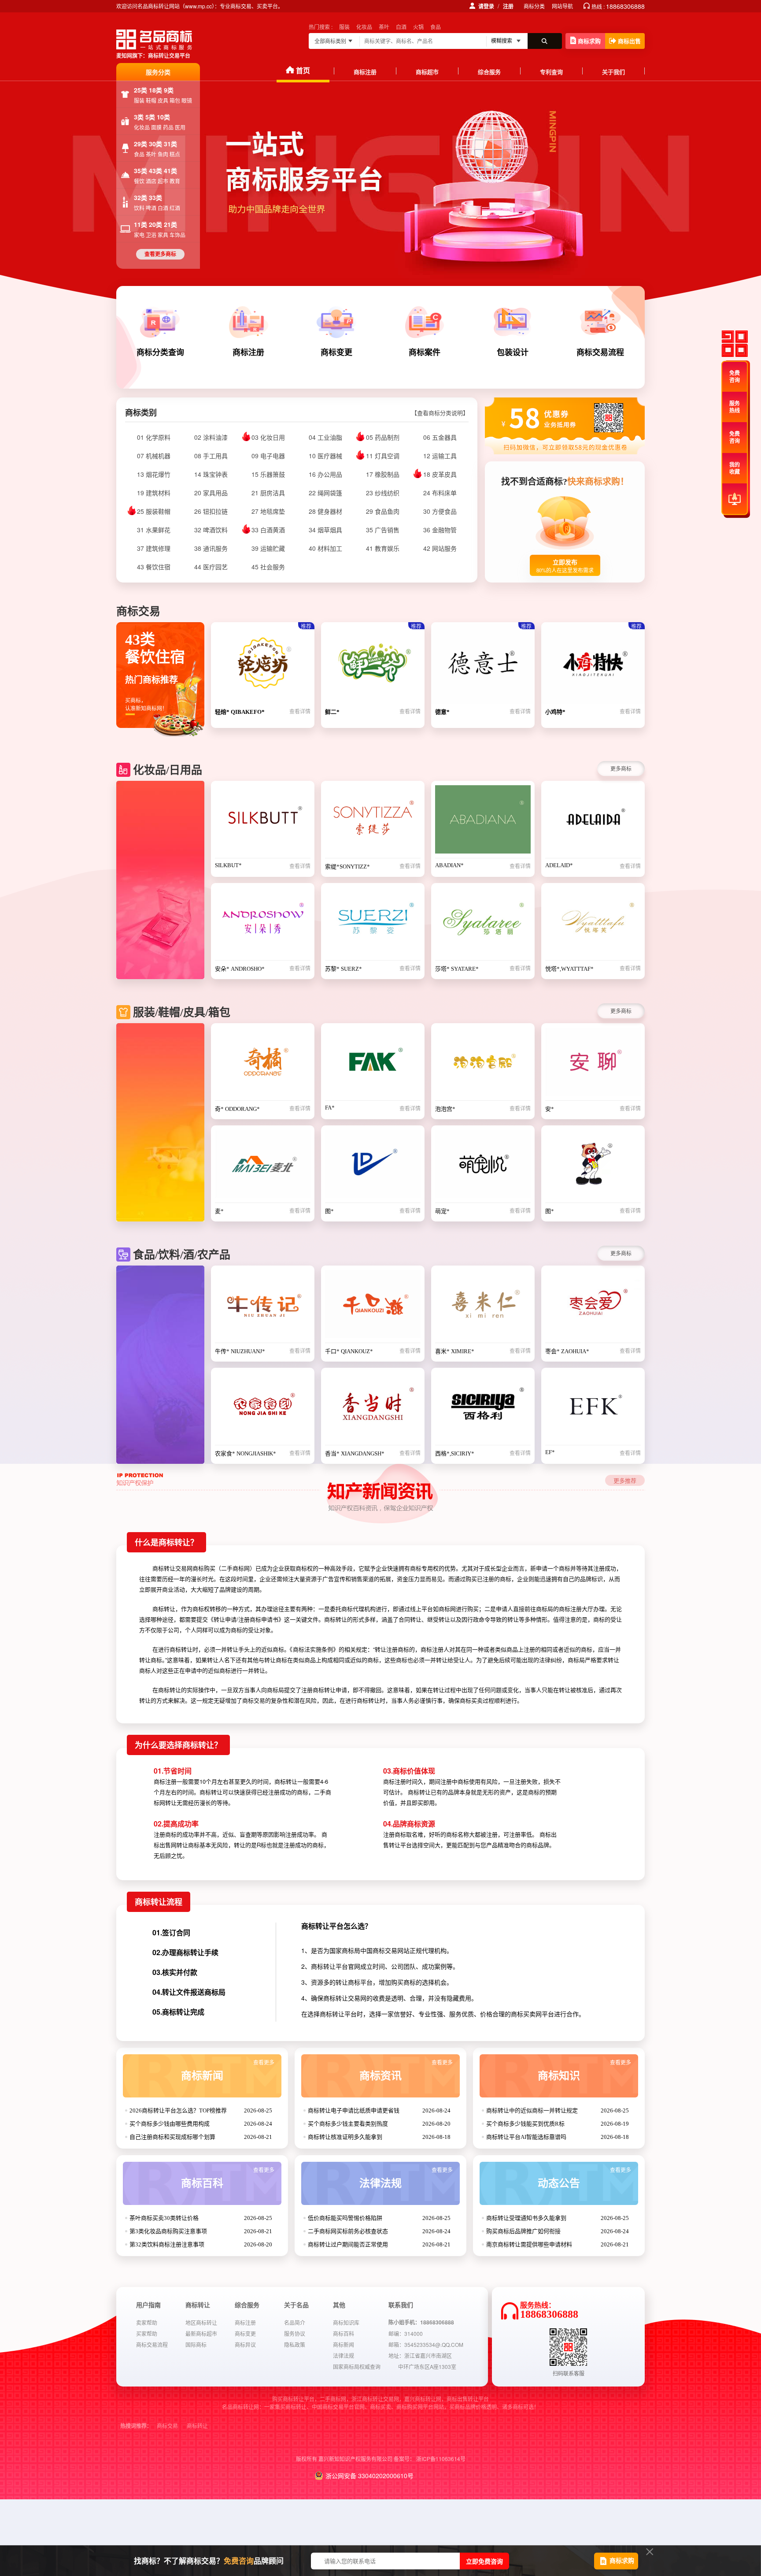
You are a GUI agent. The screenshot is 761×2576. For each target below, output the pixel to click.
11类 (141, 224)
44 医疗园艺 (211, 567)
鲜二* (332, 712)
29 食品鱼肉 (383, 511)
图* (329, 1211)
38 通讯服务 (211, 548)
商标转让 (197, 2426)
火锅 (418, 27)
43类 (156, 171)
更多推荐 (625, 1480)
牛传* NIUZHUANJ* (240, 1351)
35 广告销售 (383, 530)
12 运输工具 (440, 456)
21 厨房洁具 (268, 493)
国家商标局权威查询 (357, 2366)
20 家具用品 (211, 493)
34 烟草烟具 (325, 530)
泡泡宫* (445, 1109)
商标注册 (365, 72)
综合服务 (489, 72)
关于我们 (613, 72)
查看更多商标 (160, 254)
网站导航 (562, 6)
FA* (330, 1108)
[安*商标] (593, 1064)
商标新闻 (228, 2071)
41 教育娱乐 (383, 548)
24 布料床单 (440, 493)
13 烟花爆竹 (154, 474)
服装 (344, 27)
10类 (163, 117)
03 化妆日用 (268, 437)
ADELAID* (559, 865)
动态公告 (584, 2178)
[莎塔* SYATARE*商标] (483, 924)
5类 (151, 117)
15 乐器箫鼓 (268, 474)
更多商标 (621, 768)
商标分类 (534, 6)
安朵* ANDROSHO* (240, 969)
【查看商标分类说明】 (440, 413)
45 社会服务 (268, 567)
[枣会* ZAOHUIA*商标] (593, 1307)
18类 (156, 90)
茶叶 (384, 27)
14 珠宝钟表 (211, 474)
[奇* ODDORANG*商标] (263, 1064)
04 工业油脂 (325, 437)
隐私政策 (295, 2344)
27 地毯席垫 (268, 511)
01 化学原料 (154, 437)
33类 (155, 197)
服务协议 (295, 2333)
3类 (140, 117)
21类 (170, 224)
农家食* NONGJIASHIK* (246, 1453)
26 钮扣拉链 (211, 511)
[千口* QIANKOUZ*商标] (373, 1307)
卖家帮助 (147, 2322)
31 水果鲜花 (154, 530)
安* (550, 1109)
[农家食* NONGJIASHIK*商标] (263, 1409)
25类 (141, 90)
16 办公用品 (325, 474)
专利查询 (551, 72)
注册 (508, 6)
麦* (219, 1211)
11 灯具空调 (383, 456)
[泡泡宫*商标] (483, 1064)
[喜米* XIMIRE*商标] (483, 1307)
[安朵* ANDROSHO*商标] (263, 924)
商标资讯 (406, 2071)
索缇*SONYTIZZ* (347, 867)
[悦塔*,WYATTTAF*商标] (593, 924)
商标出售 (629, 41)
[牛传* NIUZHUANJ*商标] (263, 1307)
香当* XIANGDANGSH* (355, 1453)
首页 (303, 70)
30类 (156, 144)
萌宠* (442, 1211)
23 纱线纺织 (383, 493)
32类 (141, 197)
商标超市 (427, 72)
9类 (169, 90)
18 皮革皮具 (440, 474)
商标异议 (245, 2344)
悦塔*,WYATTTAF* (569, 969)
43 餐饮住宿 (154, 567)
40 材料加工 (325, 548)
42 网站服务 (440, 548)
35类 (141, 171)
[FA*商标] (373, 1064)
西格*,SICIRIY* (455, 1453)
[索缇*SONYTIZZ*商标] (373, 822)
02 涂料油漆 (211, 437)
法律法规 (406, 2178)
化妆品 (364, 27)
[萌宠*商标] (483, 1166)
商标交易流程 (152, 2344)
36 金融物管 (440, 530)
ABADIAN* (449, 865)
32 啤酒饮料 (211, 530)
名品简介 (295, 2322)
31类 (170, 144)
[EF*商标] (593, 1409)
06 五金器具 (440, 437)
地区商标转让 (201, 2322)
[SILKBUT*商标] (263, 822)
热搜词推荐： (136, 2426)
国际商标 (196, 2344)
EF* (550, 1452)
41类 (170, 171)
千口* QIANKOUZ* (349, 1351)
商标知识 (584, 2071)
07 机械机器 (154, 456)
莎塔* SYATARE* (457, 969)
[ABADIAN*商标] (483, 822)
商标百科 (228, 2178)
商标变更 (245, 2333)
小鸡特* (555, 712)
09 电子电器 (268, 456)
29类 (141, 144)
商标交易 (167, 2426)
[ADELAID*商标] (593, 822)
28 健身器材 (325, 511)
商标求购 (589, 41)
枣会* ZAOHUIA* (567, 1351)
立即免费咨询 (484, 2561)
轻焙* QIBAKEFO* (240, 712)
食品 (436, 27)
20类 (156, 224)
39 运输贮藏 (268, 548)
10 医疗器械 (325, 456)
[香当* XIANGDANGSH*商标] (373, 1409)
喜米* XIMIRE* (455, 1351)
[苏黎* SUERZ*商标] (373, 924)
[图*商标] (373, 1166)
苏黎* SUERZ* (344, 969)
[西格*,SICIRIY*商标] (483, 1409)
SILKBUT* (228, 865)
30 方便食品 (440, 511)
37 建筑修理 (154, 548)
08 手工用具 (211, 456)
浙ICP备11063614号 (441, 2459)
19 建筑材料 (154, 493)
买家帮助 (147, 2333)
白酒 (401, 27)
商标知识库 (346, 2322)
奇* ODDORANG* (237, 1109)
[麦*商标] (263, 1166)
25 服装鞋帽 (154, 511)
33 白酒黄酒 (268, 530)
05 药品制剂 (383, 437)
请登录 (486, 6)
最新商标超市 (201, 2333)
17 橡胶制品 (383, 474)
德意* (442, 712)
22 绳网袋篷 (325, 493)
